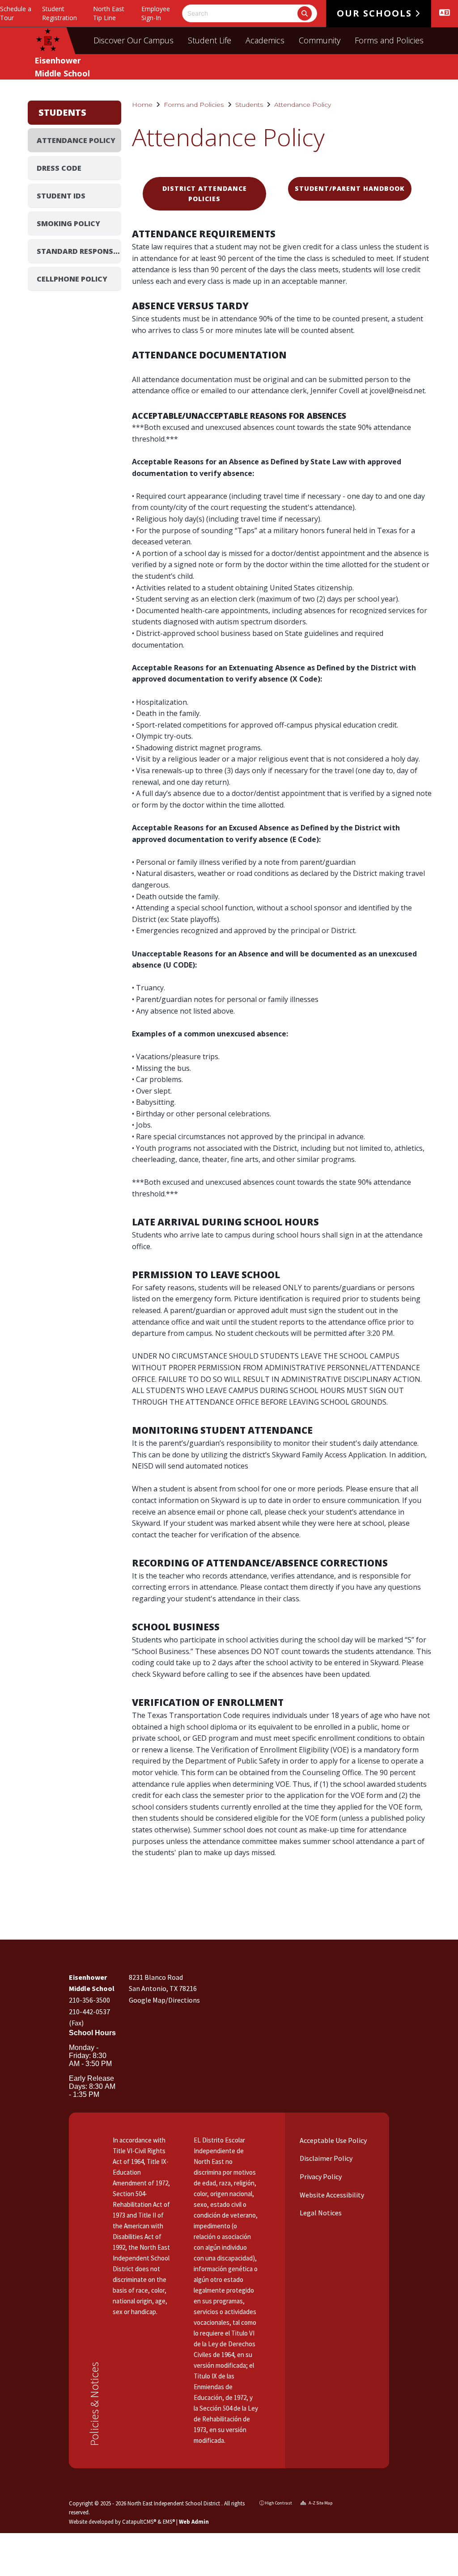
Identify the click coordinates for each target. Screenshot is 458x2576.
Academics (265, 40)
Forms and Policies (389, 40)
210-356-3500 (89, 2000)
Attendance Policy (303, 105)
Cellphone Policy (72, 279)
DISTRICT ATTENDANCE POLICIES (205, 193)
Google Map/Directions (164, 2000)
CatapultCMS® (139, 2521)
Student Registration (59, 13)
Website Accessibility (331, 2195)
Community (320, 40)
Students (249, 105)
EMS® (169, 2521)
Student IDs (61, 196)
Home (142, 105)
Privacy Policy (320, 2176)
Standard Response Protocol (79, 251)
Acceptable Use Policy (333, 2140)
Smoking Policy (68, 223)
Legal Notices (320, 2213)
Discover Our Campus (134, 40)
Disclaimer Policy (325, 2158)
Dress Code (59, 168)
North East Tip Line (109, 13)
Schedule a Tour (16, 13)
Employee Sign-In (156, 13)
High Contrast (278, 2503)
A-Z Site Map (320, 2503)
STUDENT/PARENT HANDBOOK (350, 188)
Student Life (210, 40)
